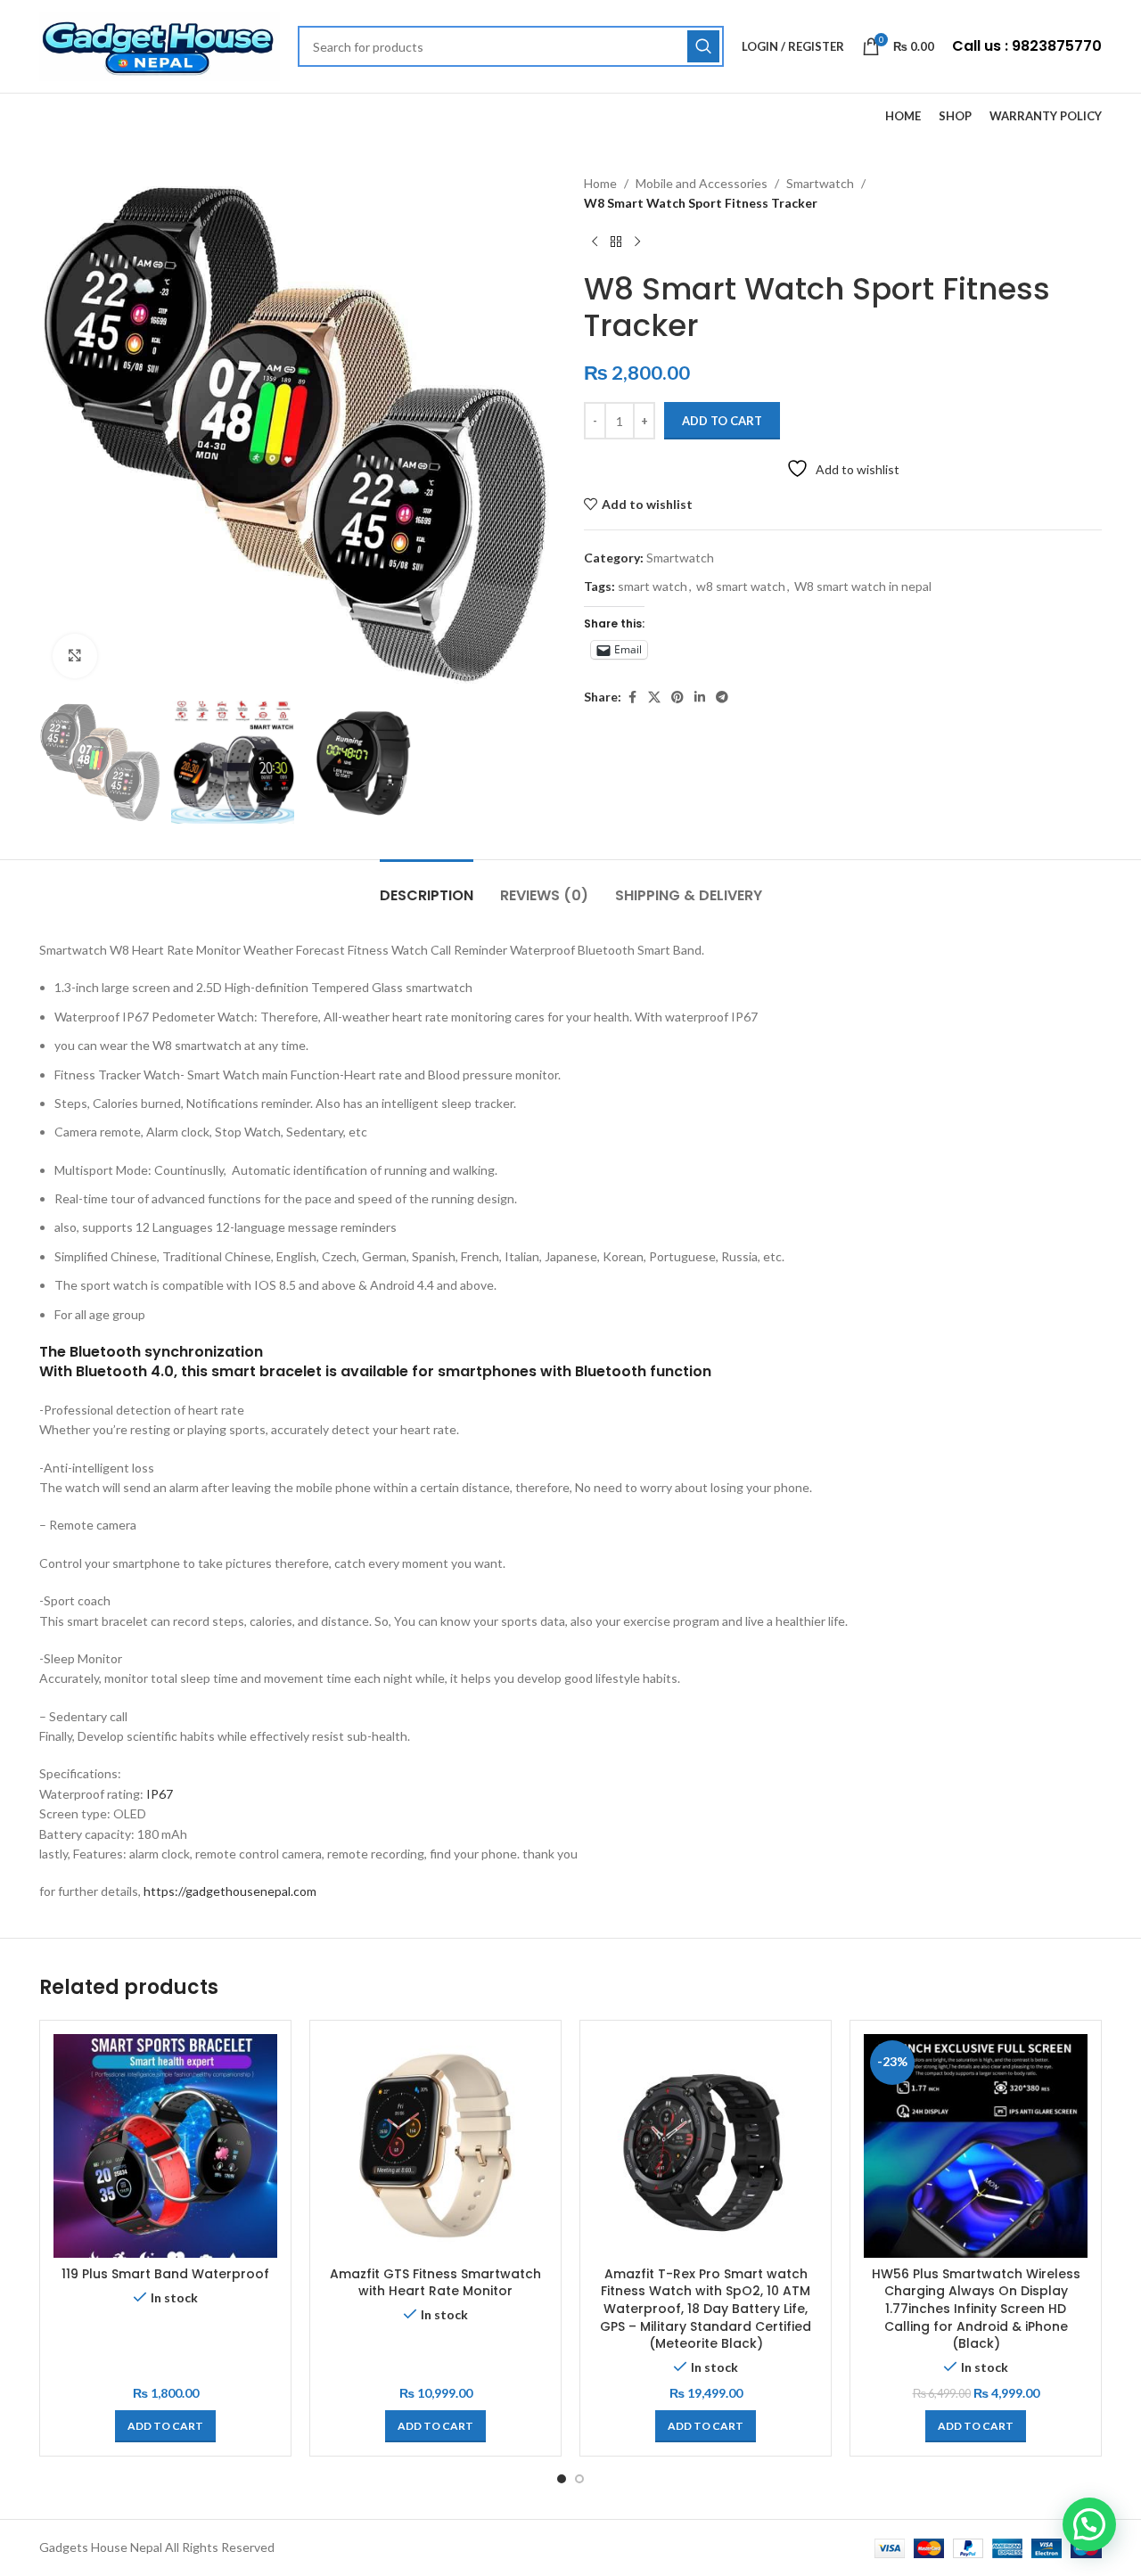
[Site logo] (160, 45)
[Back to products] (616, 242)
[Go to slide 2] (579, 2479)
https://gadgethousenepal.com (230, 1891)
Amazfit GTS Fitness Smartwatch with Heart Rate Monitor (435, 2283)
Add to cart (722, 421)
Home (600, 183)
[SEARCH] (703, 46)
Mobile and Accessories (702, 183)
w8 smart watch (741, 586)
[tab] (427, 886)
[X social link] (654, 697)
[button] (165, 2426)
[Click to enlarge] (75, 656)
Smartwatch (820, 183)
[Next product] (637, 242)
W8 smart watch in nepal (863, 586)
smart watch (653, 586)
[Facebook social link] (632, 697)
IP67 (160, 1794)
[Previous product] (595, 242)
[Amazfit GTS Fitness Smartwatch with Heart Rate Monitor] (435, 2146)
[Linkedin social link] (700, 697)
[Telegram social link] (722, 697)
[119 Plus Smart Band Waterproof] (165, 2146)
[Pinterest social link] (677, 697)
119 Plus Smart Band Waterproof (165, 2274)
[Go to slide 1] (562, 2479)
